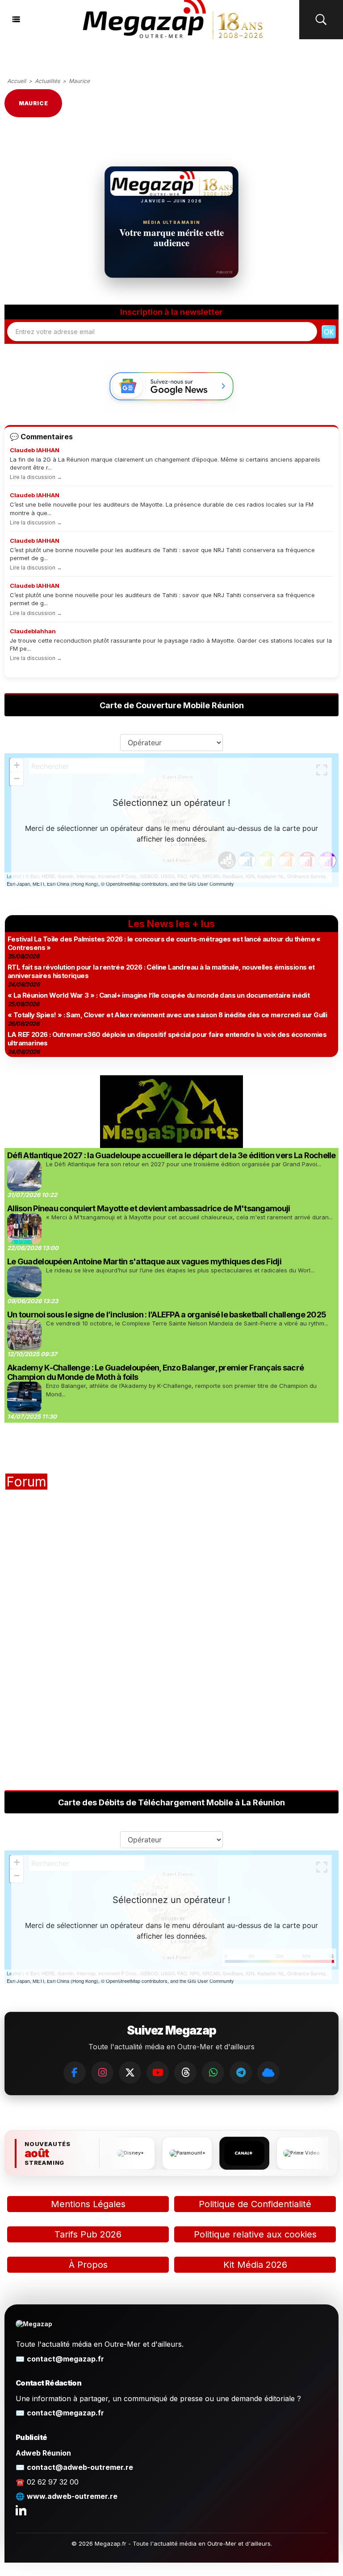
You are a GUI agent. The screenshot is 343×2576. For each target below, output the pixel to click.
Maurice (79, 81)
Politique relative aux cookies (255, 2234)
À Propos (88, 2265)
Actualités (47, 81)
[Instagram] (102, 2072)
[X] (130, 2072)
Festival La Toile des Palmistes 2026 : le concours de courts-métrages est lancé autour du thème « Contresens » (164, 943)
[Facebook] (75, 2072)
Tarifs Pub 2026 (88, 2234)
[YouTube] (158, 2072)
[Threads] (185, 2072)
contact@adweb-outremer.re (80, 2467)
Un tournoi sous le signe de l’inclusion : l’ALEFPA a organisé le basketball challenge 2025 (167, 1315)
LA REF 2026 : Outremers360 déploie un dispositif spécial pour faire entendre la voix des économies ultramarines (167, 1039)
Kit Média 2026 (255, 2265)
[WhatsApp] (213, 2072)
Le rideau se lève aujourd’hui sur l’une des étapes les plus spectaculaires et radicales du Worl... (180, 1270)
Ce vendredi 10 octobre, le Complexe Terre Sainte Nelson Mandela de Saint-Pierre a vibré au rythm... (187, 1323)
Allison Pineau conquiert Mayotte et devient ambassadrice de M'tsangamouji (148, 1208)
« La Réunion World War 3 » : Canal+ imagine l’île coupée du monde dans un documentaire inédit (159, 995)
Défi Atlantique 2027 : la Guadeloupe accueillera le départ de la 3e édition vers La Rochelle (171, 1155)
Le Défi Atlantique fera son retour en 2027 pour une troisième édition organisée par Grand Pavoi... (184, 1164)
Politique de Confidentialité (255, 2204)
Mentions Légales (88, 2204)
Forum (26, 1482)
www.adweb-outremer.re (72, 2496)
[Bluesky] (268, 2072)
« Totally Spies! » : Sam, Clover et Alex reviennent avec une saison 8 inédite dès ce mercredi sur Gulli (167, 1015)
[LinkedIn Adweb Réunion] (21, 2510)
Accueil (17, 81)
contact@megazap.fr (65, 2359)
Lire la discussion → (36, 477)
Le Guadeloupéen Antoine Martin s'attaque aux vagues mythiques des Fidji (144, 1261)
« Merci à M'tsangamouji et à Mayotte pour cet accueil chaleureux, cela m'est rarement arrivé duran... (189, 1217)
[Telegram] (241, 2072)
